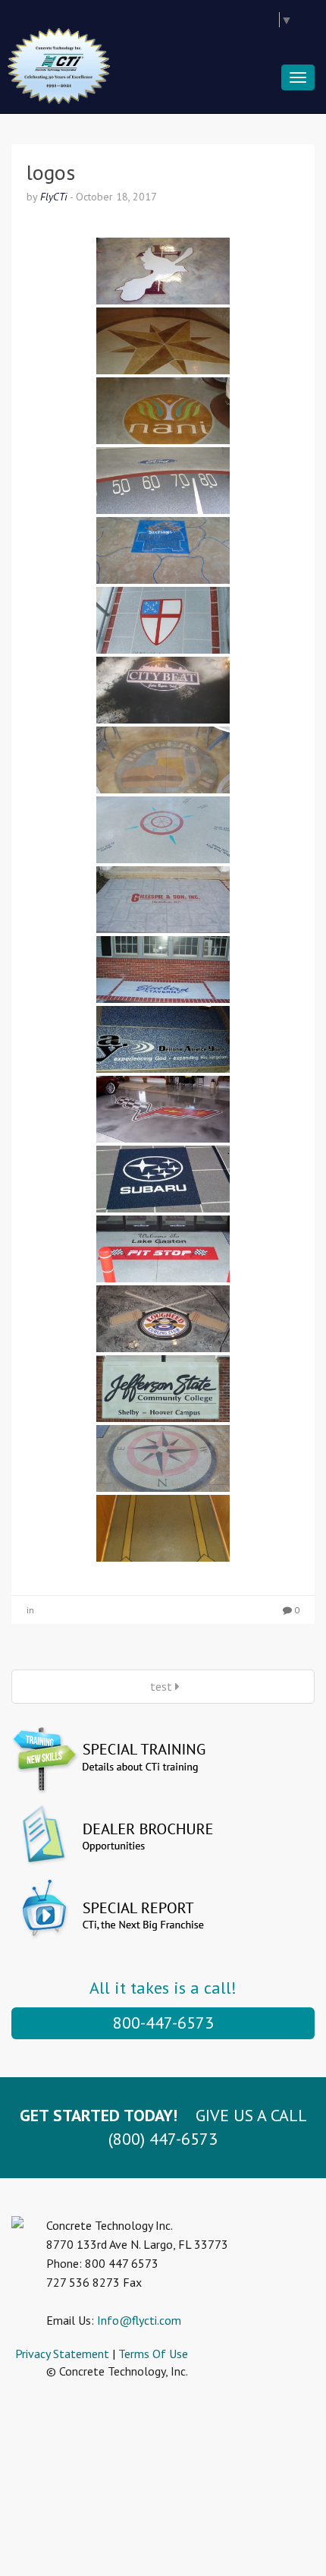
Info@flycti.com (139, 2320)
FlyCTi (54, 197)
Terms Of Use (153, 2354)
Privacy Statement (62, 2354)
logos (51, 172)
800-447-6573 (163, 2023)
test (161, 1686)
